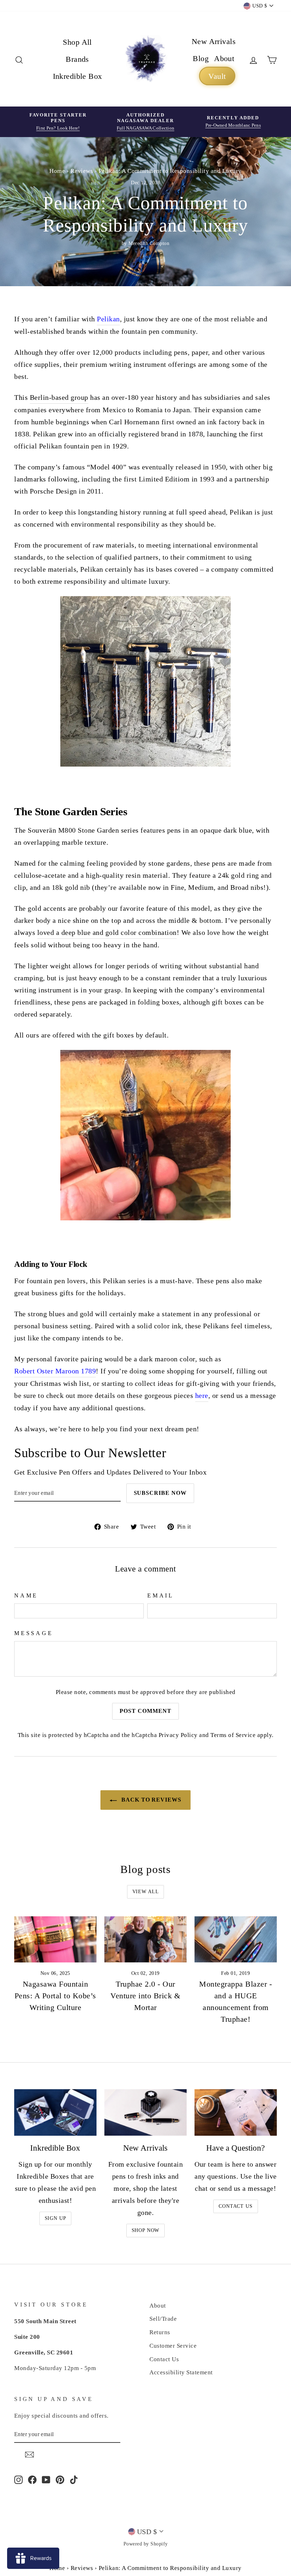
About (224, 58)
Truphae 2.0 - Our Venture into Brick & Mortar (145, 1996)
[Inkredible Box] (55, 2112)
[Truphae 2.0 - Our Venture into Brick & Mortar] (145, 1939)
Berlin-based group (59, 397)
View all (146, 1892)
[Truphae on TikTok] (74, 2479)
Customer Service (173, 2346)
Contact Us (235, 2206)
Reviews (82, 171)
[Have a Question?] (236, 2112)
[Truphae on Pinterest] (60, 2479)
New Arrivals (214, 41)
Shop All (77, 42)
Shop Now (146, 2230)
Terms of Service (233, 1735)
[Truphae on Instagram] (18, 2479)
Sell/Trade (163, 2319)
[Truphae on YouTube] (46, 2479)
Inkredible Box (78, 76)
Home (57, 171)
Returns (160, 2332)
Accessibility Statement (181, 2372)
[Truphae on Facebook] (32, 2479)
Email (161, 1595)
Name (26, 1595)
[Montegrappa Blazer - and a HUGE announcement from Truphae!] (236, 1939)
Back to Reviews (150, 1800)
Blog (201, 58)
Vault (217, 76)
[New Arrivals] (145, 2112)
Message (34, 1633)
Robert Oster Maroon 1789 (55, 1371)
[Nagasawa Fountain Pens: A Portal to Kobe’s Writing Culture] (55, 1939)
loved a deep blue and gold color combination (107, 932)
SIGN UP (56, 2218)
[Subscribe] (29, 2454)
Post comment (145, 1711)
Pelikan (108, 319)
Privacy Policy (178, 1735)
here (202, 1395)
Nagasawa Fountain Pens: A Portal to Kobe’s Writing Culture (55, 1996)
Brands (77, 59)
